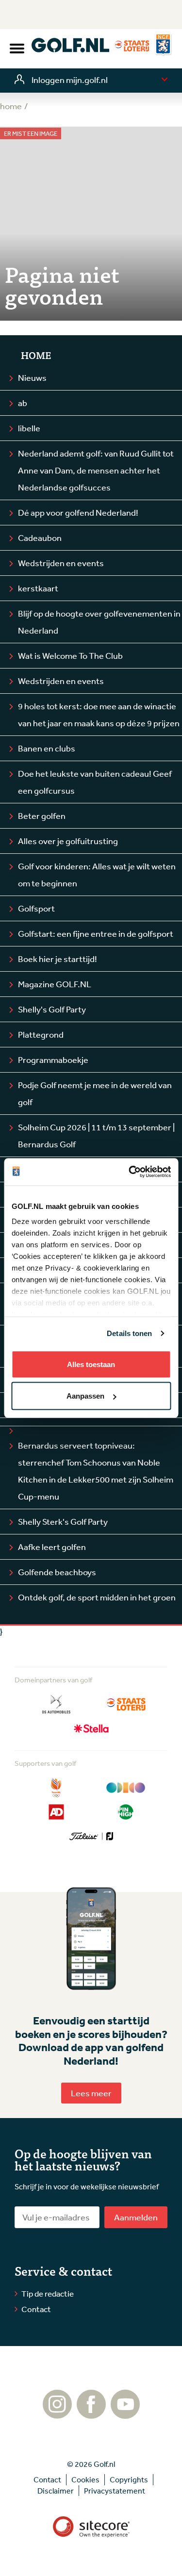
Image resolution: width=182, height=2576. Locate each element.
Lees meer (91, 2093)
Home (36, 355)
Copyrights (129, 2479)
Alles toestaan (91, 1364)
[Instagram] (57, 2414)
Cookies (85, 2479)
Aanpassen (85, 1396)
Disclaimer (56, 2491)
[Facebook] (91, 2414)
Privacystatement (115, 2491)
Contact (36, 2309)
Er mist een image (31, 134)
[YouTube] (125, 2414)
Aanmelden (136, 2217)
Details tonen (129, 1333)
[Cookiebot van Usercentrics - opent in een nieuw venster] (130, 1172)
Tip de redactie (48, 2293)
